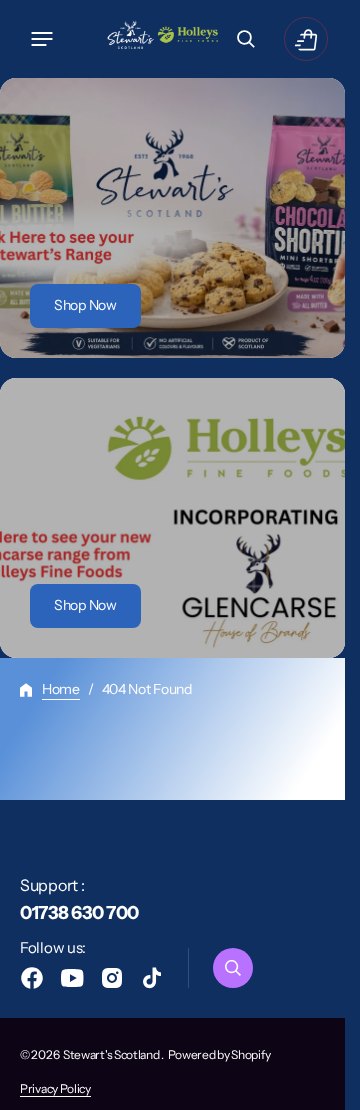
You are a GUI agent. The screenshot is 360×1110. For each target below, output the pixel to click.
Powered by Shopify (219, 1054)
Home (61, 689)
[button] (42, 39)
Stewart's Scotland (112, 1054)
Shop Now (85, 305)
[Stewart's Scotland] (164, 39)
